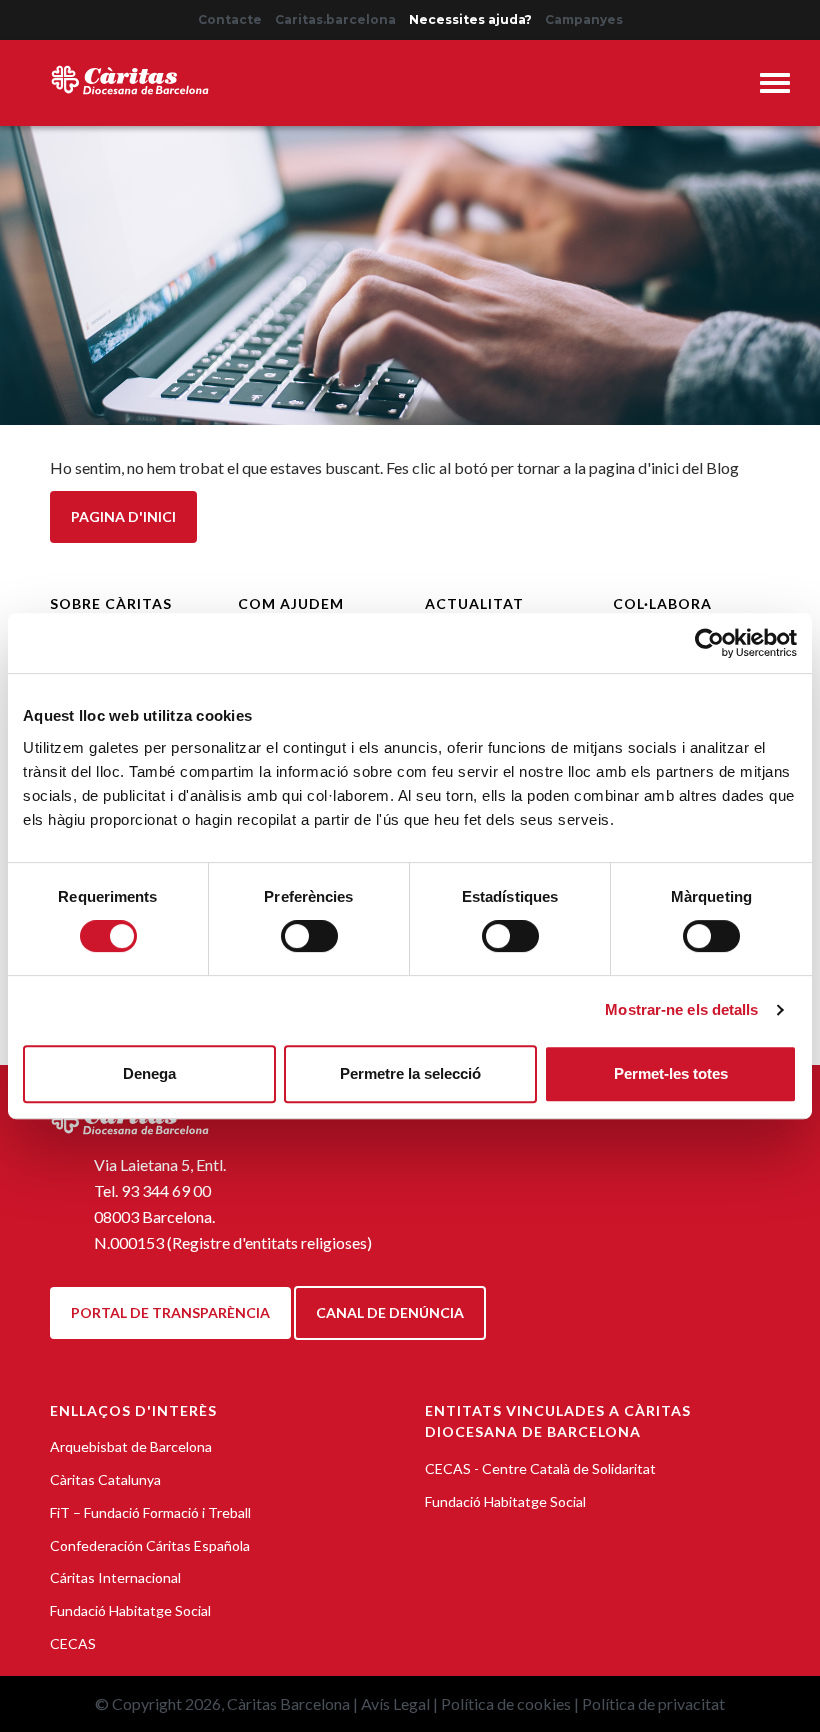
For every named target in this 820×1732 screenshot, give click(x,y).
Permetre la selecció (410, 1073)
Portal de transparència (170, 1312)
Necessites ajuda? (470, 19)
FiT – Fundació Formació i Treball (150, 1512)
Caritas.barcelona (335, 19)
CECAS (73, 1643)
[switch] (309, 936)
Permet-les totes (671, 1073)
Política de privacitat (653, 1703)
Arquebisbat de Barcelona (131, 1446)
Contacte (230, 19)
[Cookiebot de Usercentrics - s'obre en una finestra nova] (709, 643)
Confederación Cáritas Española (150, 1545)
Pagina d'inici (123, 516)
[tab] (775, 86)
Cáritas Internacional (115, 1577)
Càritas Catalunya (105, 1479)
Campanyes (584, 19)
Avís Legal (395, 1703)
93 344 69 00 (166, 1190)
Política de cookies (506, 1703)
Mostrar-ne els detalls (681, 1009)
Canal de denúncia (390, 1312)
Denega (149, 1073)
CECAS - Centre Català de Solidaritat (540, 1468)
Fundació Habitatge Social (130, 1610)
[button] (775, 86)
